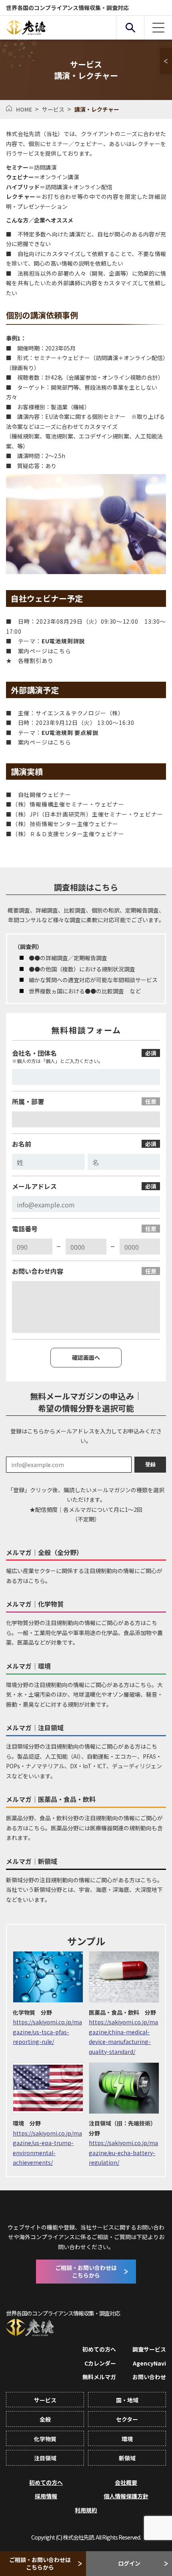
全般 (45, 2419)
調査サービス (149, 2349)
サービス (53, 109)
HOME (24, 109)
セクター (127, 2419)
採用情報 (46, 2496)
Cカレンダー (100, 2363)
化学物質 (45, 2439)
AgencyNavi (149, 2363)
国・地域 (127, 2400)
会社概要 (126, 2482)
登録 (150, 1464)
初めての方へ (99, 2349)
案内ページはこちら (45, 651)
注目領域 (45, 2458)
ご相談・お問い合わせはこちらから (40, 2563)
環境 (127, 2439)
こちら (62, 742)
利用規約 (86, 2510)
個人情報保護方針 (126, 2496)
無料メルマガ (99, 2377)
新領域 (127, 2458)
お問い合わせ (149, 2377)
